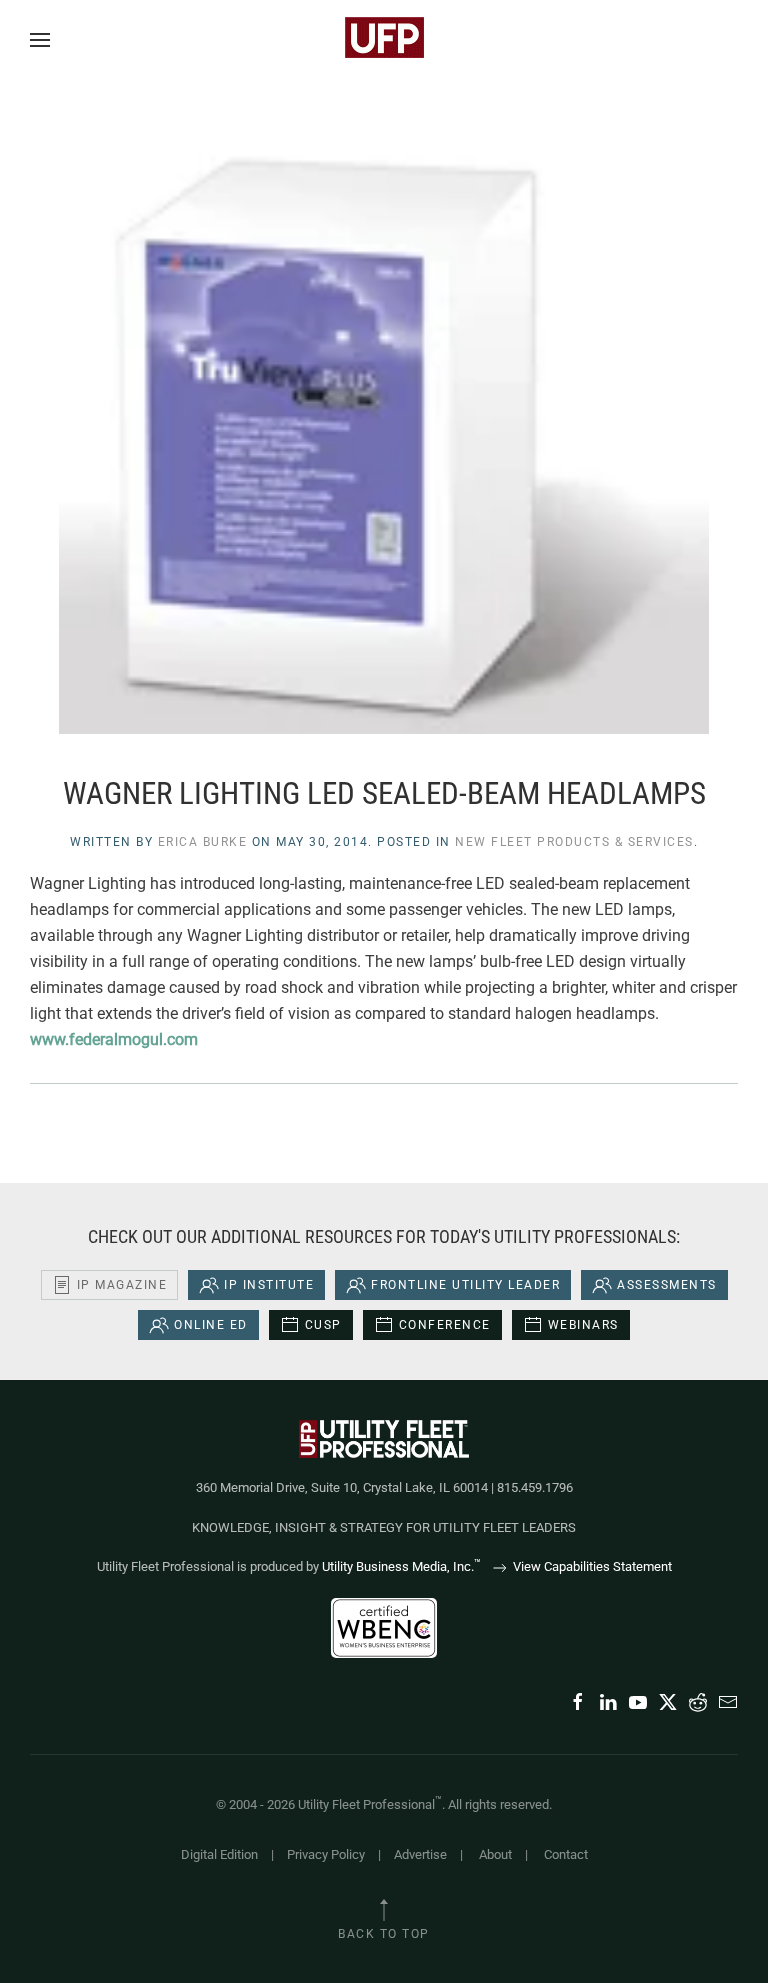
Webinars (583, 1325)
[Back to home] (384, 40)
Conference (445, 1325)
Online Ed (211, 1325)
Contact (566, 1854)
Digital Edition (219, 1854)
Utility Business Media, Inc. (401, 1566)
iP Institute (269, 1285)
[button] (40, 40)
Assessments (667, 1285)
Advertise (420, 1854)
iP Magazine (122, 1285)
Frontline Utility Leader (465, 1285)
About (495, 1854)
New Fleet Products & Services (574, 842)
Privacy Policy (326, 1854)
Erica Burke (203, 842)
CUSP (323, 1325)
